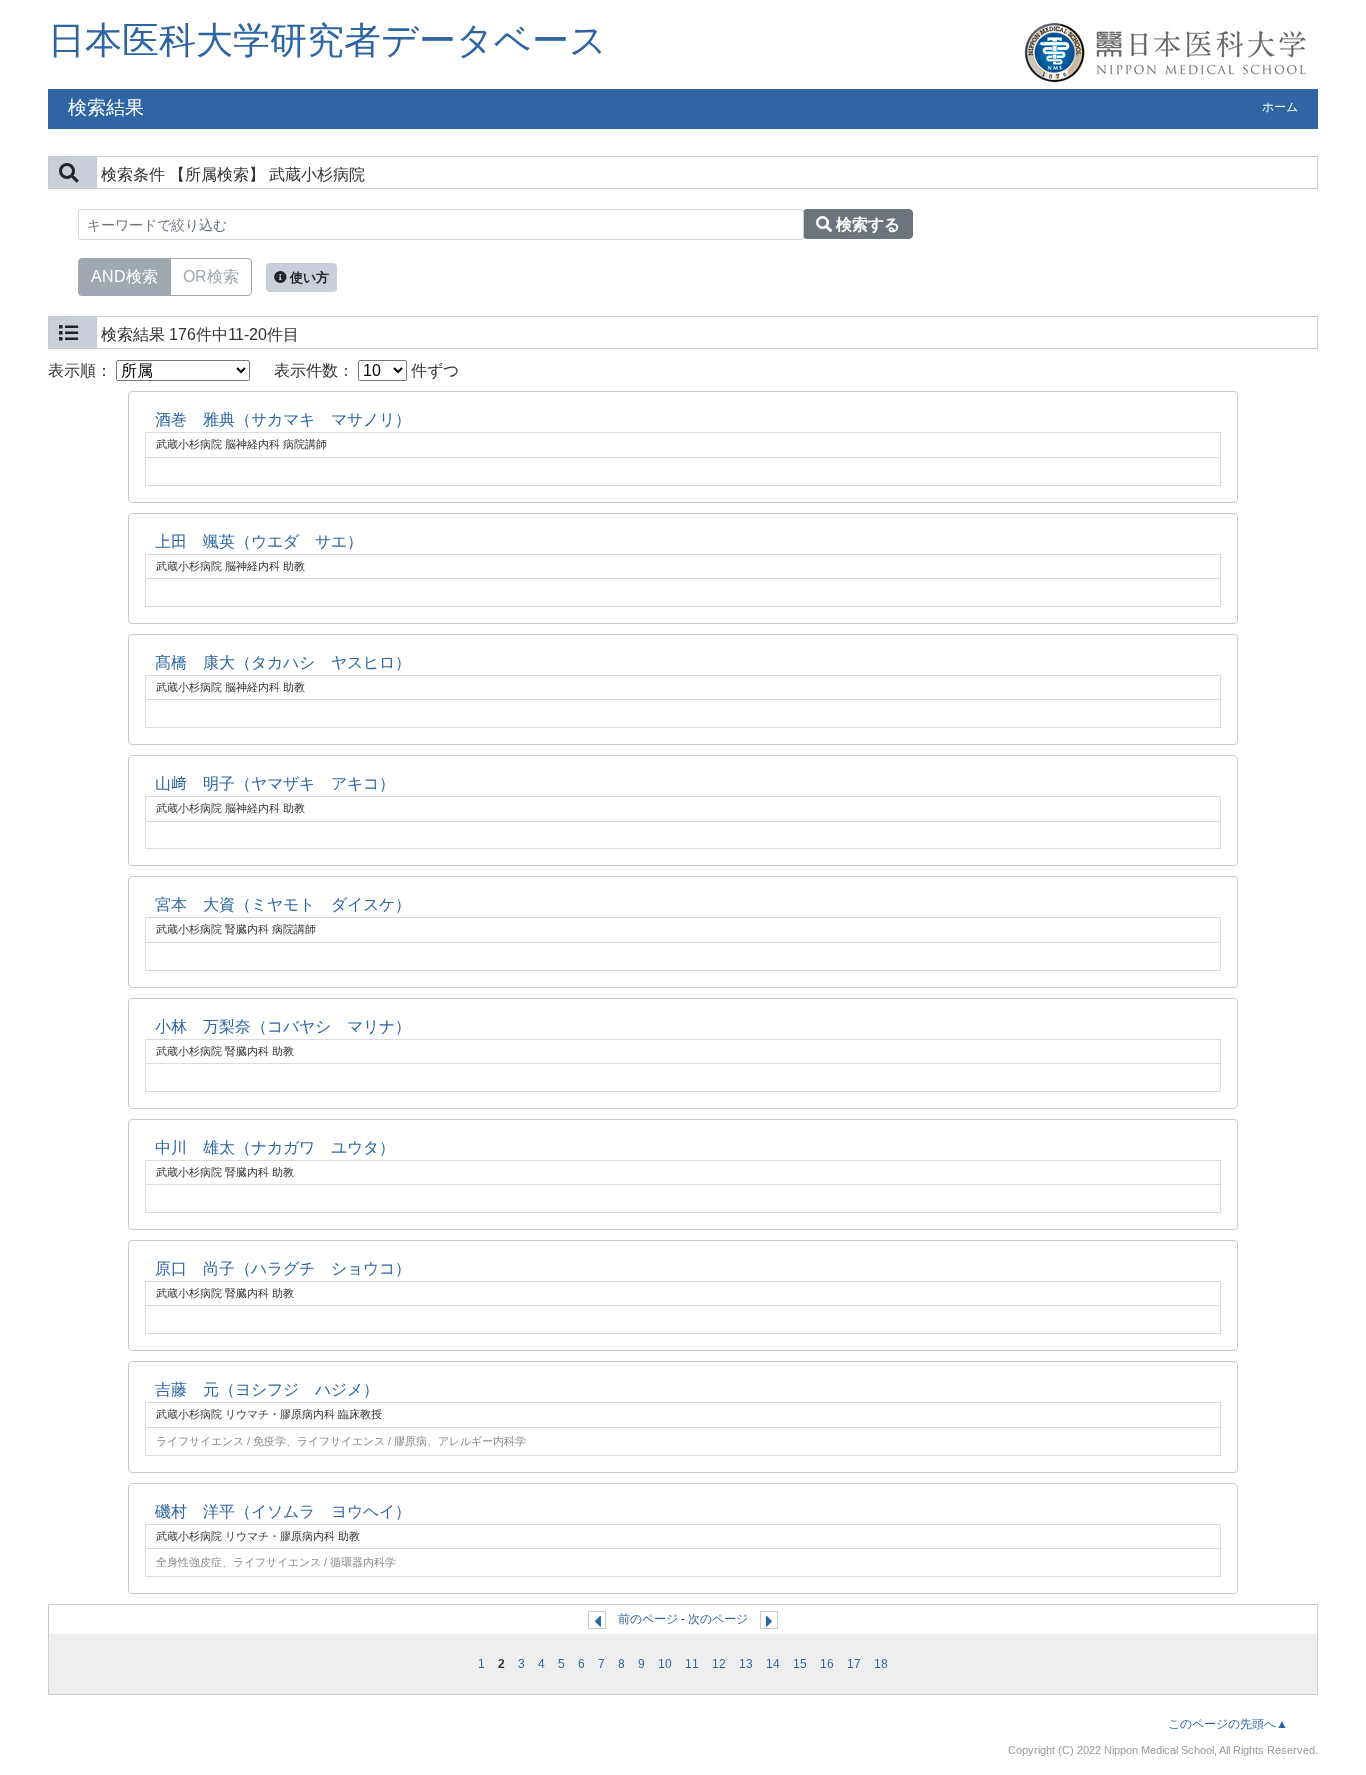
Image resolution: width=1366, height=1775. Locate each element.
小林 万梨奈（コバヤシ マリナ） (283, 1026)
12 (719, 1664)
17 (854, 1664)
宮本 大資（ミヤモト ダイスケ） (283, 904)
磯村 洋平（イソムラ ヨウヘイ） (283, 1511)
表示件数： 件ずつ (366, 370)
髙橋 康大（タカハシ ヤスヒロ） (283, 662)
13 (746, 1664)
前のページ (648, 1619)
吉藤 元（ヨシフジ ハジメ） (267, 1389)
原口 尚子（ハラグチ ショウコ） (283, 1268)
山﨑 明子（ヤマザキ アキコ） (275, 783)
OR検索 (211, 276)
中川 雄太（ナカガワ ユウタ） (275, 1147)
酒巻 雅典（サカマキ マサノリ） (283, 419)
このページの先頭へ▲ (1228, 1724)
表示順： (82, 370)
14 (773, 1664)
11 (692, 1664)
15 (800, 1664)
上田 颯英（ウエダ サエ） (259, 541)
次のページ (718, 1619)
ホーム (1280, 107)
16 (827, 1664)
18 (881, 1664)
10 (665, 1664)
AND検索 (124, 276)
